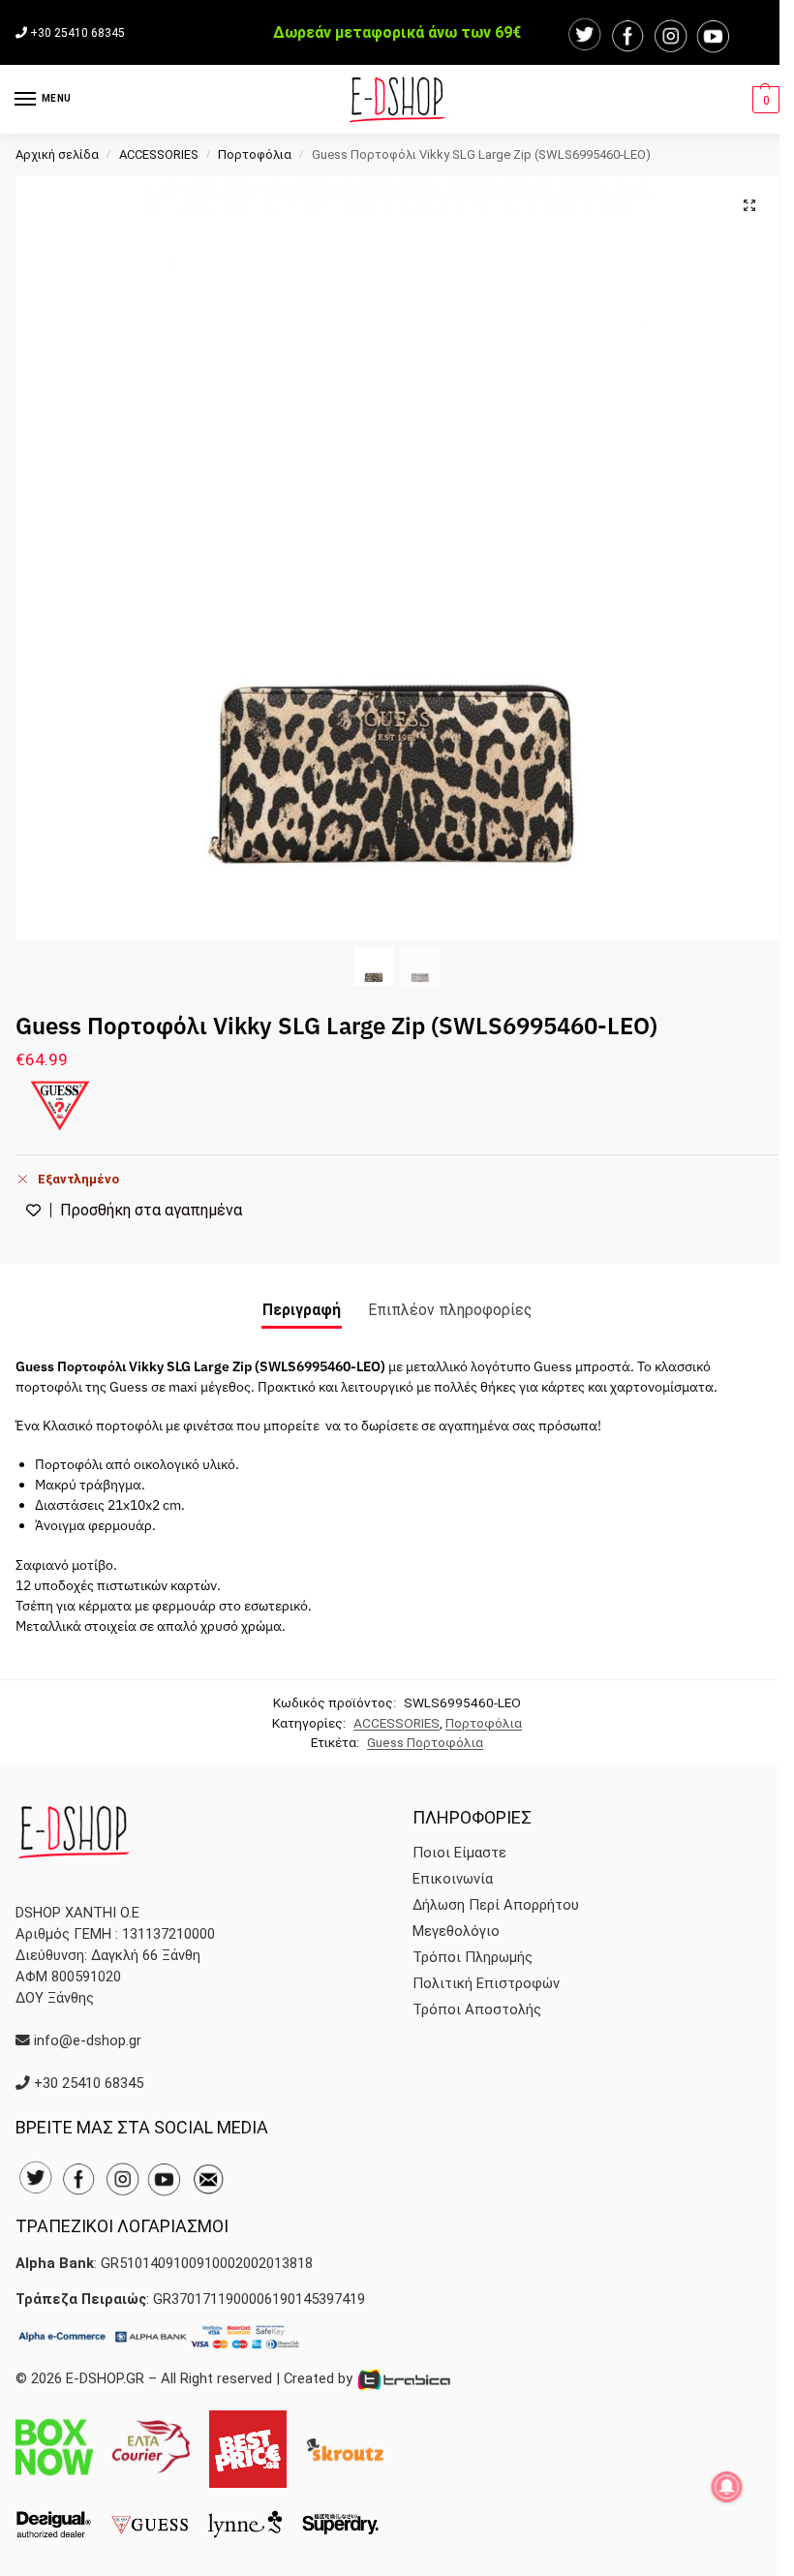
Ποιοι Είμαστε (459, 1853)
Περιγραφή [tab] (302, 1310)
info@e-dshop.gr (88, 2040)
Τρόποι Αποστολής (477, 2009)
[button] (763, 100)
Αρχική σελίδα (57, 154)
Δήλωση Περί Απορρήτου (496, 1905)
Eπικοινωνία (453, 1879)
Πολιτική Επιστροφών (486, 1983)
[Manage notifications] (727, 2487)
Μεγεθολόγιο (456, 1931)
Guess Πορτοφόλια (425, 1742)
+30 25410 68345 (77, 33)
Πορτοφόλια (255, 154)
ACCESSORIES (159, 154)
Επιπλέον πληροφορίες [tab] (450, 1310)
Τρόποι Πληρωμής (473, 1957)
